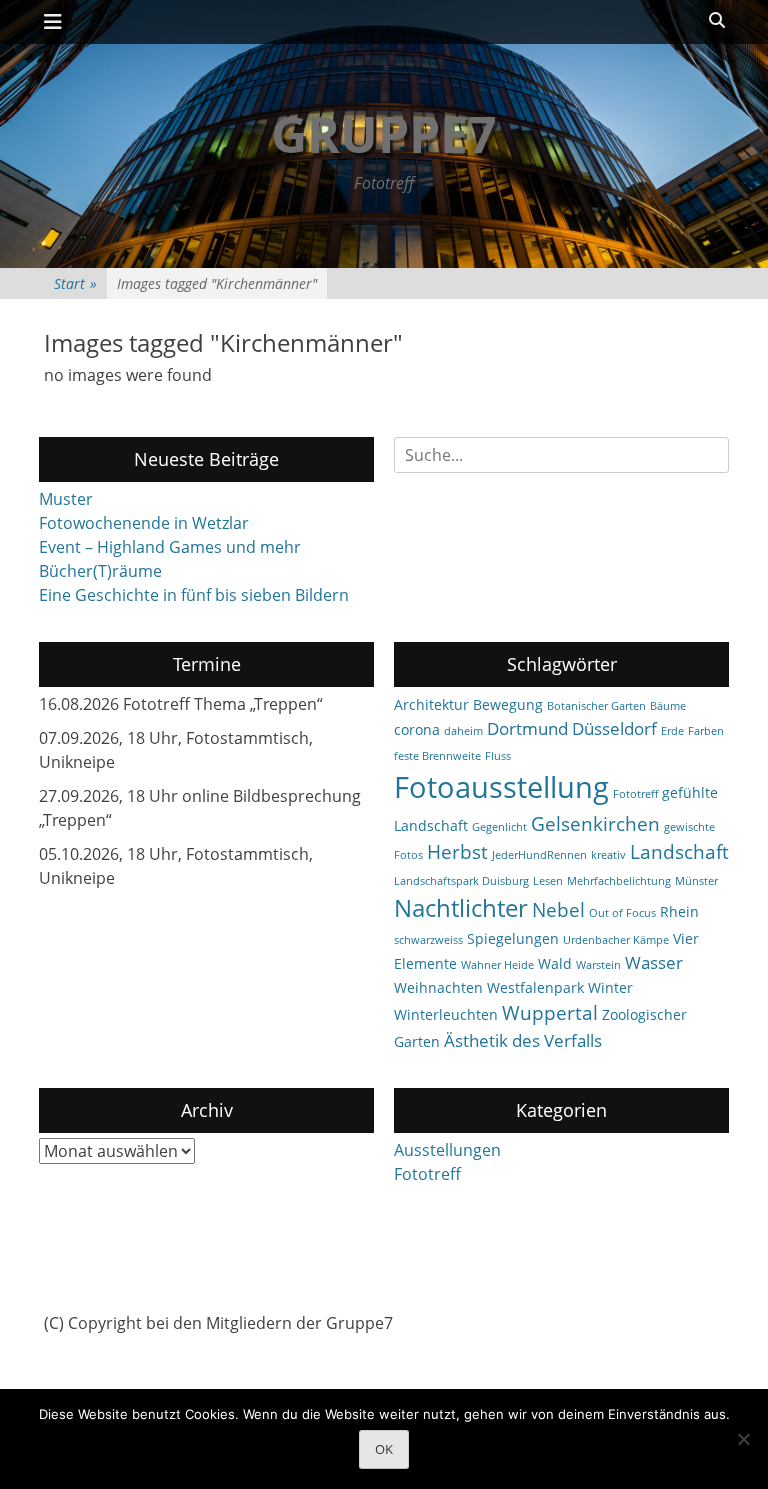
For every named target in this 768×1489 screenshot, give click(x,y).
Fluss (498, 756)
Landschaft (679, 852)
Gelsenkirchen (595, 824)
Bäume (668, 706)
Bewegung (508, 704)
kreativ (608, 855)
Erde (672, 731)
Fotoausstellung (501, 787)
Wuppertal (550, 1013)
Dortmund (527, 728)
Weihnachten (438, 987)
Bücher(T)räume (100, 571)
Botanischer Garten (596, 706)
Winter (610, 987)
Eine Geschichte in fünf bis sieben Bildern (194, 595)
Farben (706, 731)
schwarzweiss (428, 940)
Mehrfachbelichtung (619, 881)
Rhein (679, 911)
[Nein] (743, 1439)
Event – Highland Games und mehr (170, 547)
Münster (696, 881)
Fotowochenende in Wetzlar (144, 523)
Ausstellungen (447, 1150)
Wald (555, 963)
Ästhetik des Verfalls (523, 1040)
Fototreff (635, 794)
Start (75, 283)
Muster (66, 499)
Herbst (457, 852)
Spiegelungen (513, 938)
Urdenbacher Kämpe (616, 940)
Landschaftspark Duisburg (461, 881)
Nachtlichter (461, 908)
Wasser (654, 962)
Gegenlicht (499, 827)
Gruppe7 (384, 134)
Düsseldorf (614, 728)
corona (417, 729)
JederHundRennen (539, 855)
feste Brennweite (437, 756)
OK (384, 1449)
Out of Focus (622, 913)
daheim (463, 731)
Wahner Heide (497, 965)
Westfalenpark (535, 987)
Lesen (548, 881)
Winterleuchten (446, 1014)
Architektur (431, 704)
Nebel (558, 910)
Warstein (598, 965)
